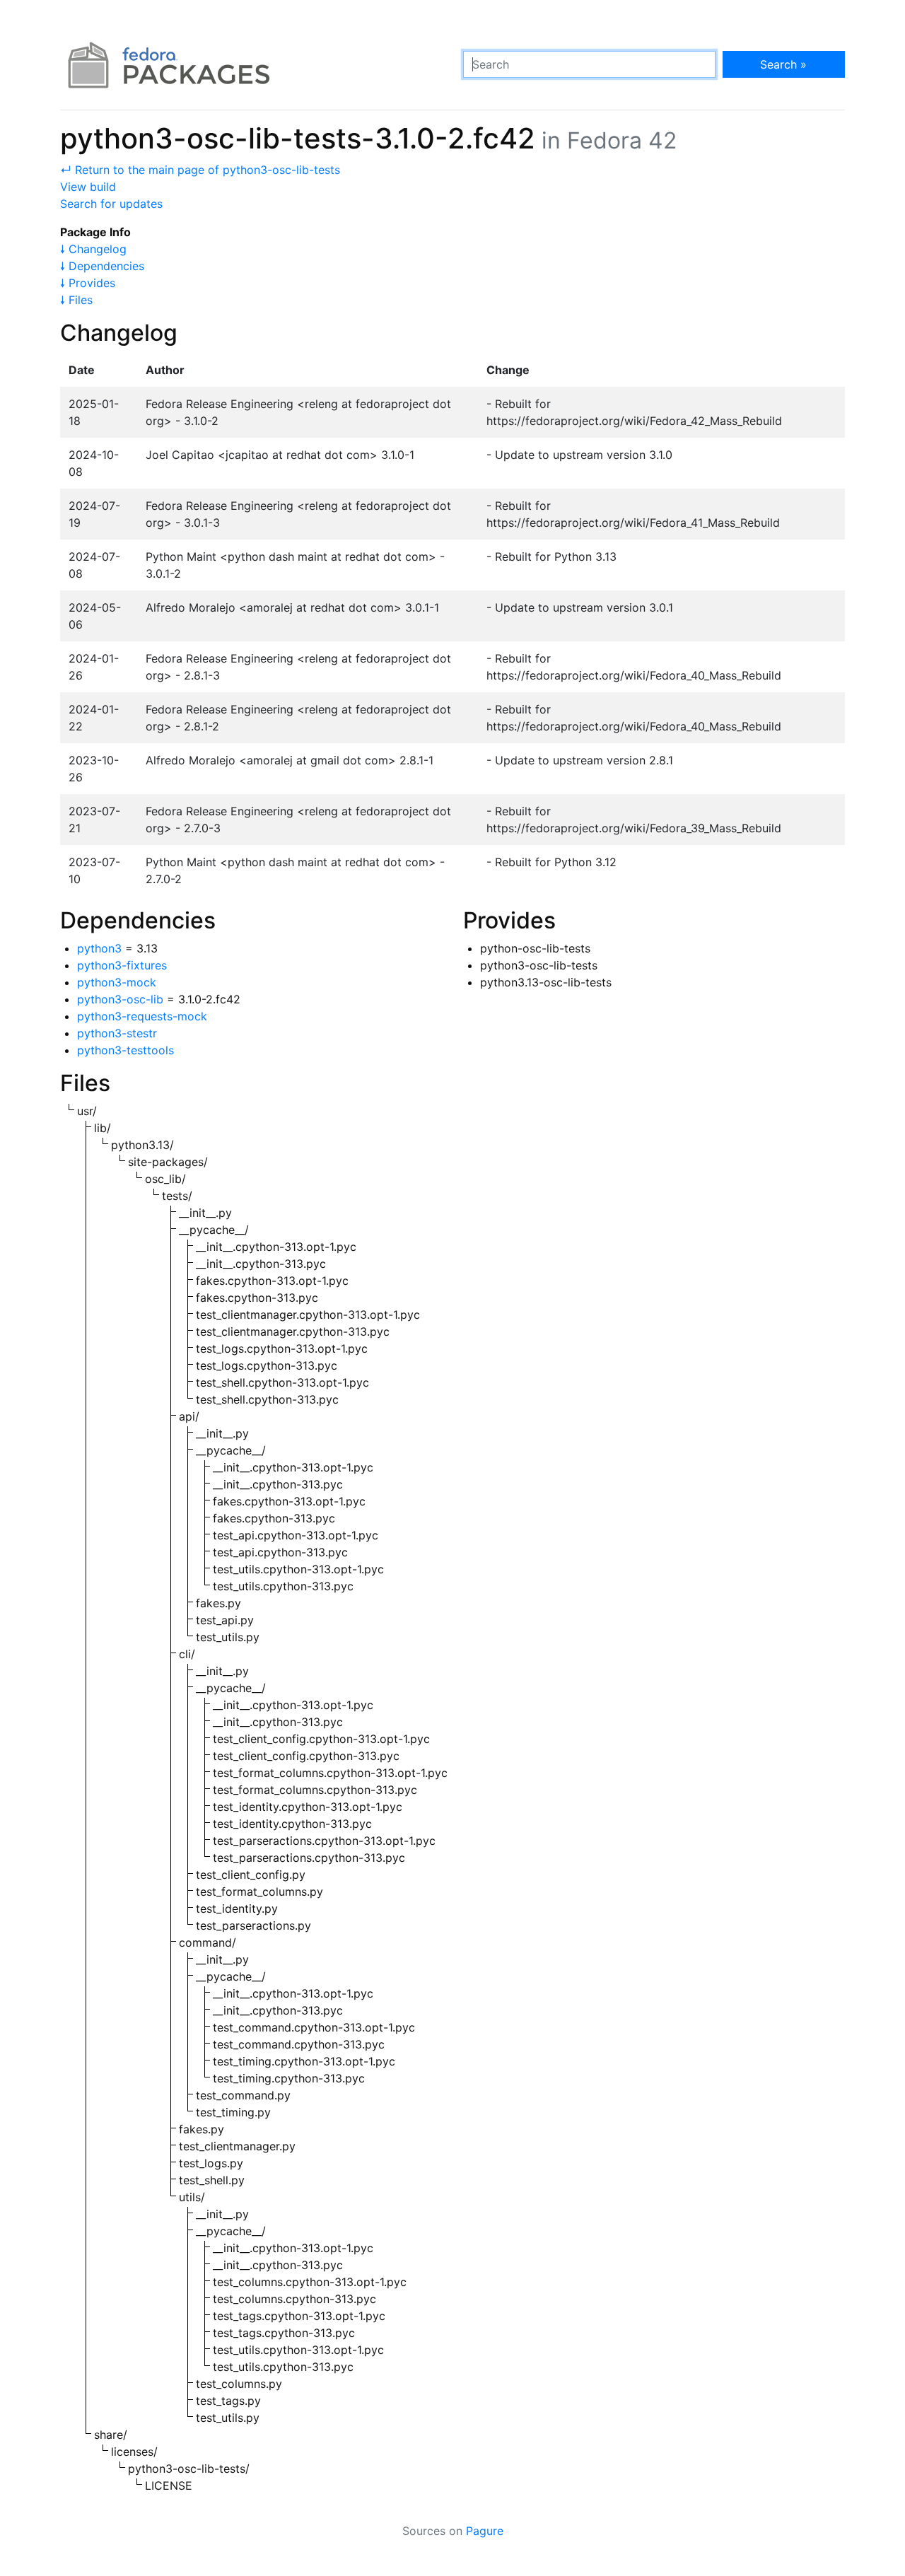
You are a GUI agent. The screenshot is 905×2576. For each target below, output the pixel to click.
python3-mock (117, 982)
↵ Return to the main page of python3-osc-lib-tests (200, 170)
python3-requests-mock (142, 1016)
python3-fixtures (122, 965)
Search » (783, 64)
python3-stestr (117, 1033)
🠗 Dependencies (102, 266)
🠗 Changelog (93, 249)
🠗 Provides (88, 283)
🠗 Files (76, 300)
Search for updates (111, 204)
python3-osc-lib (120, 999)
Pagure (485, 2531)
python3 (99, 948)
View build (88, 187)
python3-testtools (125, 1050)
